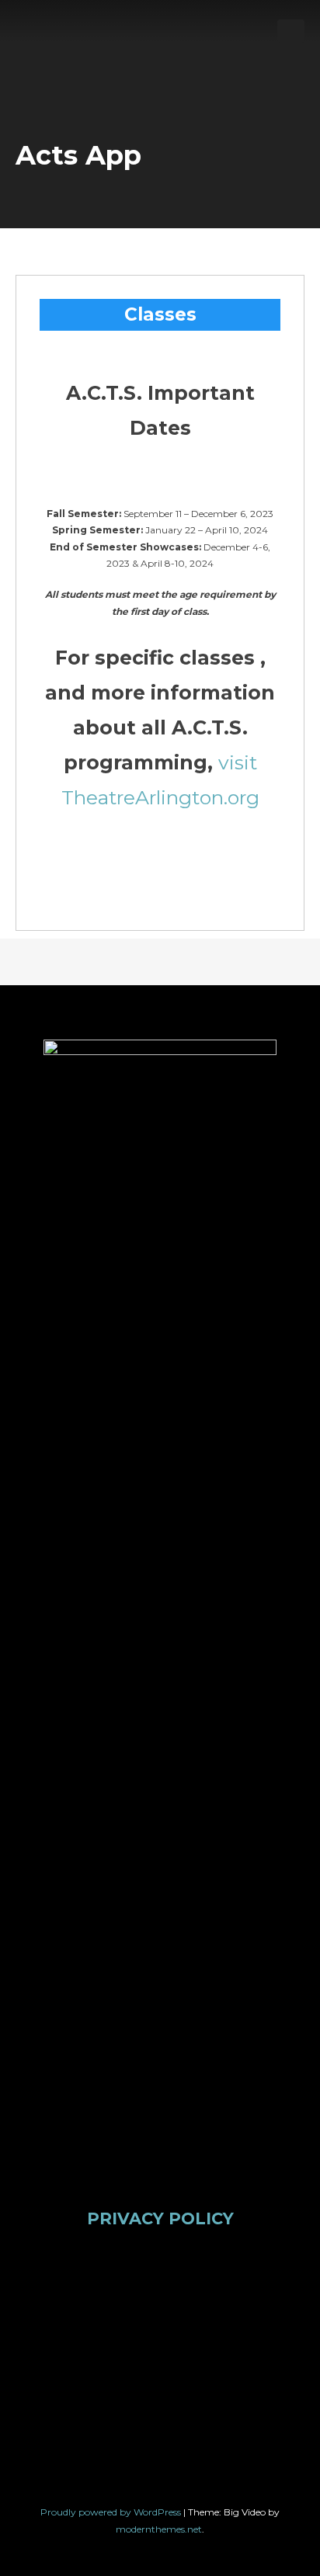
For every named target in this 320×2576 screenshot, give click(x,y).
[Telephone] (160, 2400)
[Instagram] (160, 2301)
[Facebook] (50, 2301)
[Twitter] (105, 2301)
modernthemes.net (159, 2529)
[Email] (270, 2301)
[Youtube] (215, 2301)
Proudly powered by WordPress (112, 2512)
